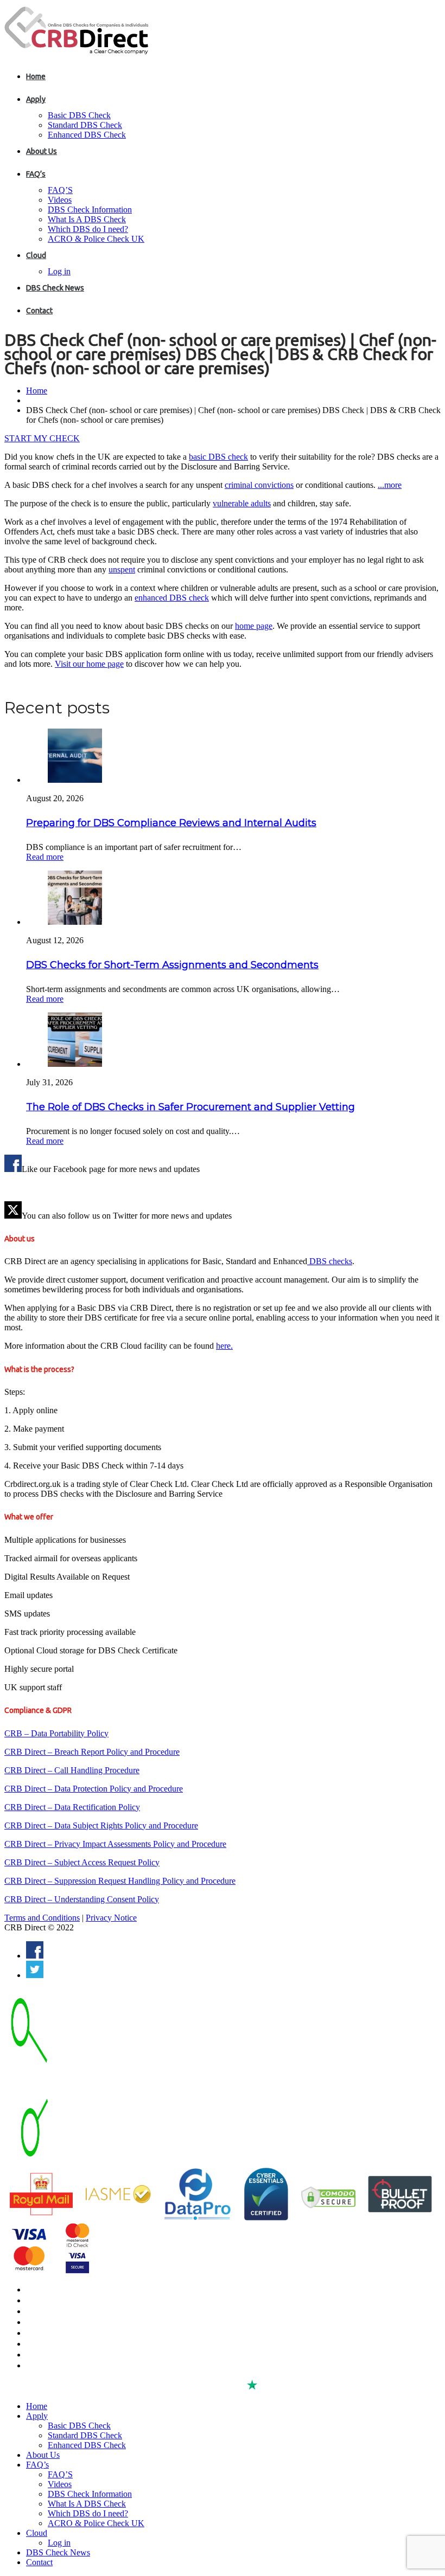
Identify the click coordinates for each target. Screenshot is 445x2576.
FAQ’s (36, 174)
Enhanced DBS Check (87, 135)
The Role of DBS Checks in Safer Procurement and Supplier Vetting (190, 1107)
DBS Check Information (90, 210)
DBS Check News (55, 288)
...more (390, 485)
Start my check (42, 438)
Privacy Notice (111, 1918)
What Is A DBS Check (87, 219)
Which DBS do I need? (88, 229)
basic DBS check (218, 457)
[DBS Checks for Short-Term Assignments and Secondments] (75, 922)
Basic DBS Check (79, 115)
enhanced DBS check (172, 598)
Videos (60, 200)
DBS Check (45, 2290)
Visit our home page (89, 664)
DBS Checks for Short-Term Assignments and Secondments (172, 965)
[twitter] (35, 1975)
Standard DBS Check (85, 125)
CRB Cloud (44, 2311)
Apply (36, 99)
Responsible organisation (69, 2355)
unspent (122, 569)
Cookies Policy (50, 2344)
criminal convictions (259, 485)
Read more (45, 857)
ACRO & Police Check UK (96, 239)
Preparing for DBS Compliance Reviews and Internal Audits (171, 823)
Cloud (36, 255)
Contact (39, 311)
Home (36, 76)
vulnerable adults (242, 503)
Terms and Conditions (42, 1918)
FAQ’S (60, 190)
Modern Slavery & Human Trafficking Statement (106, 2366)
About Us (42, 151)
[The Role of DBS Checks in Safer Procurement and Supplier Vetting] (75, 1064)
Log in (59, 271)
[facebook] (35, 1956)
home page (254, 626)
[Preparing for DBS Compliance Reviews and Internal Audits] (75, 780)
